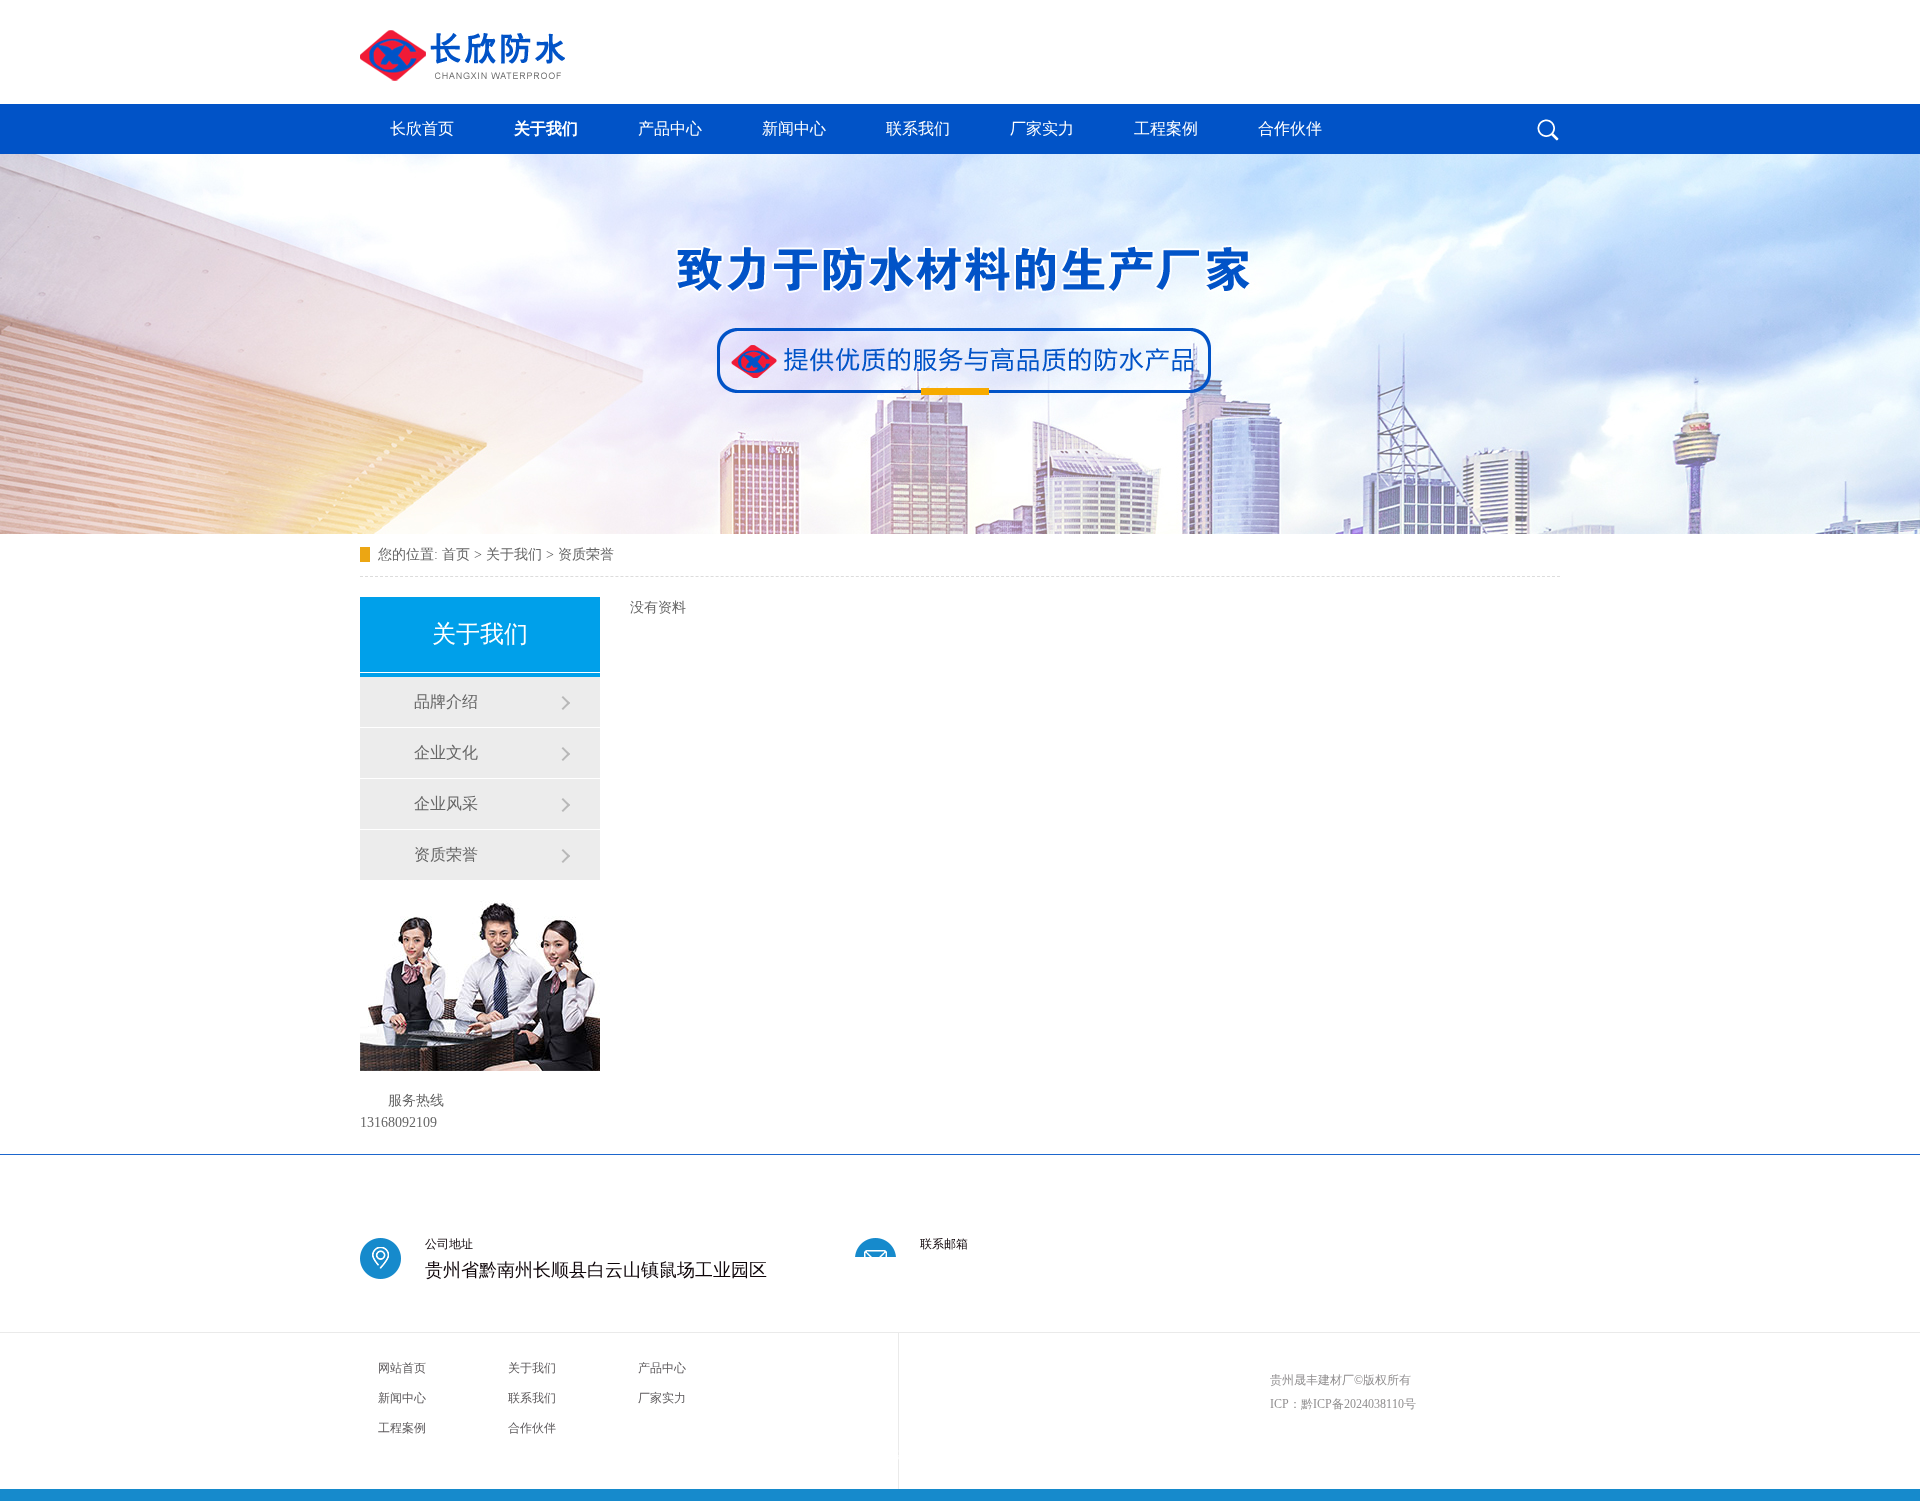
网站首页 (402, 1368)
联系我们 (918, 128)
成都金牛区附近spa (495, 1454)
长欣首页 (422, 128)
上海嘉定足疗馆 (905, 1454)
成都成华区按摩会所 (764, 1454)
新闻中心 (794, 128)
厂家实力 (1042, 128)
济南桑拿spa (839, 1454)
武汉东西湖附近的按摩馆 (999, 1454)
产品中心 (670, 128)
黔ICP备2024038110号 (1358, 1404)
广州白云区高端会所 (1281, 1454)
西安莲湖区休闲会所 (670, 1454)
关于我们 (546, 128)
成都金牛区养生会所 (1492, 1454)
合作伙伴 (1290, 128)
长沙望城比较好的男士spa (1386, 1454)
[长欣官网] (462, 75)
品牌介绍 (446, 701)
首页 (456, 554)
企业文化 (446, 752)
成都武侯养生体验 (581, 1454)
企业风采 (446, 803)
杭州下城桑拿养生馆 (1187, 1454)
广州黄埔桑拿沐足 (1098, 1454)
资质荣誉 (586, 554)
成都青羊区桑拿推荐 (405, 1454)
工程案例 (1166, 128)
